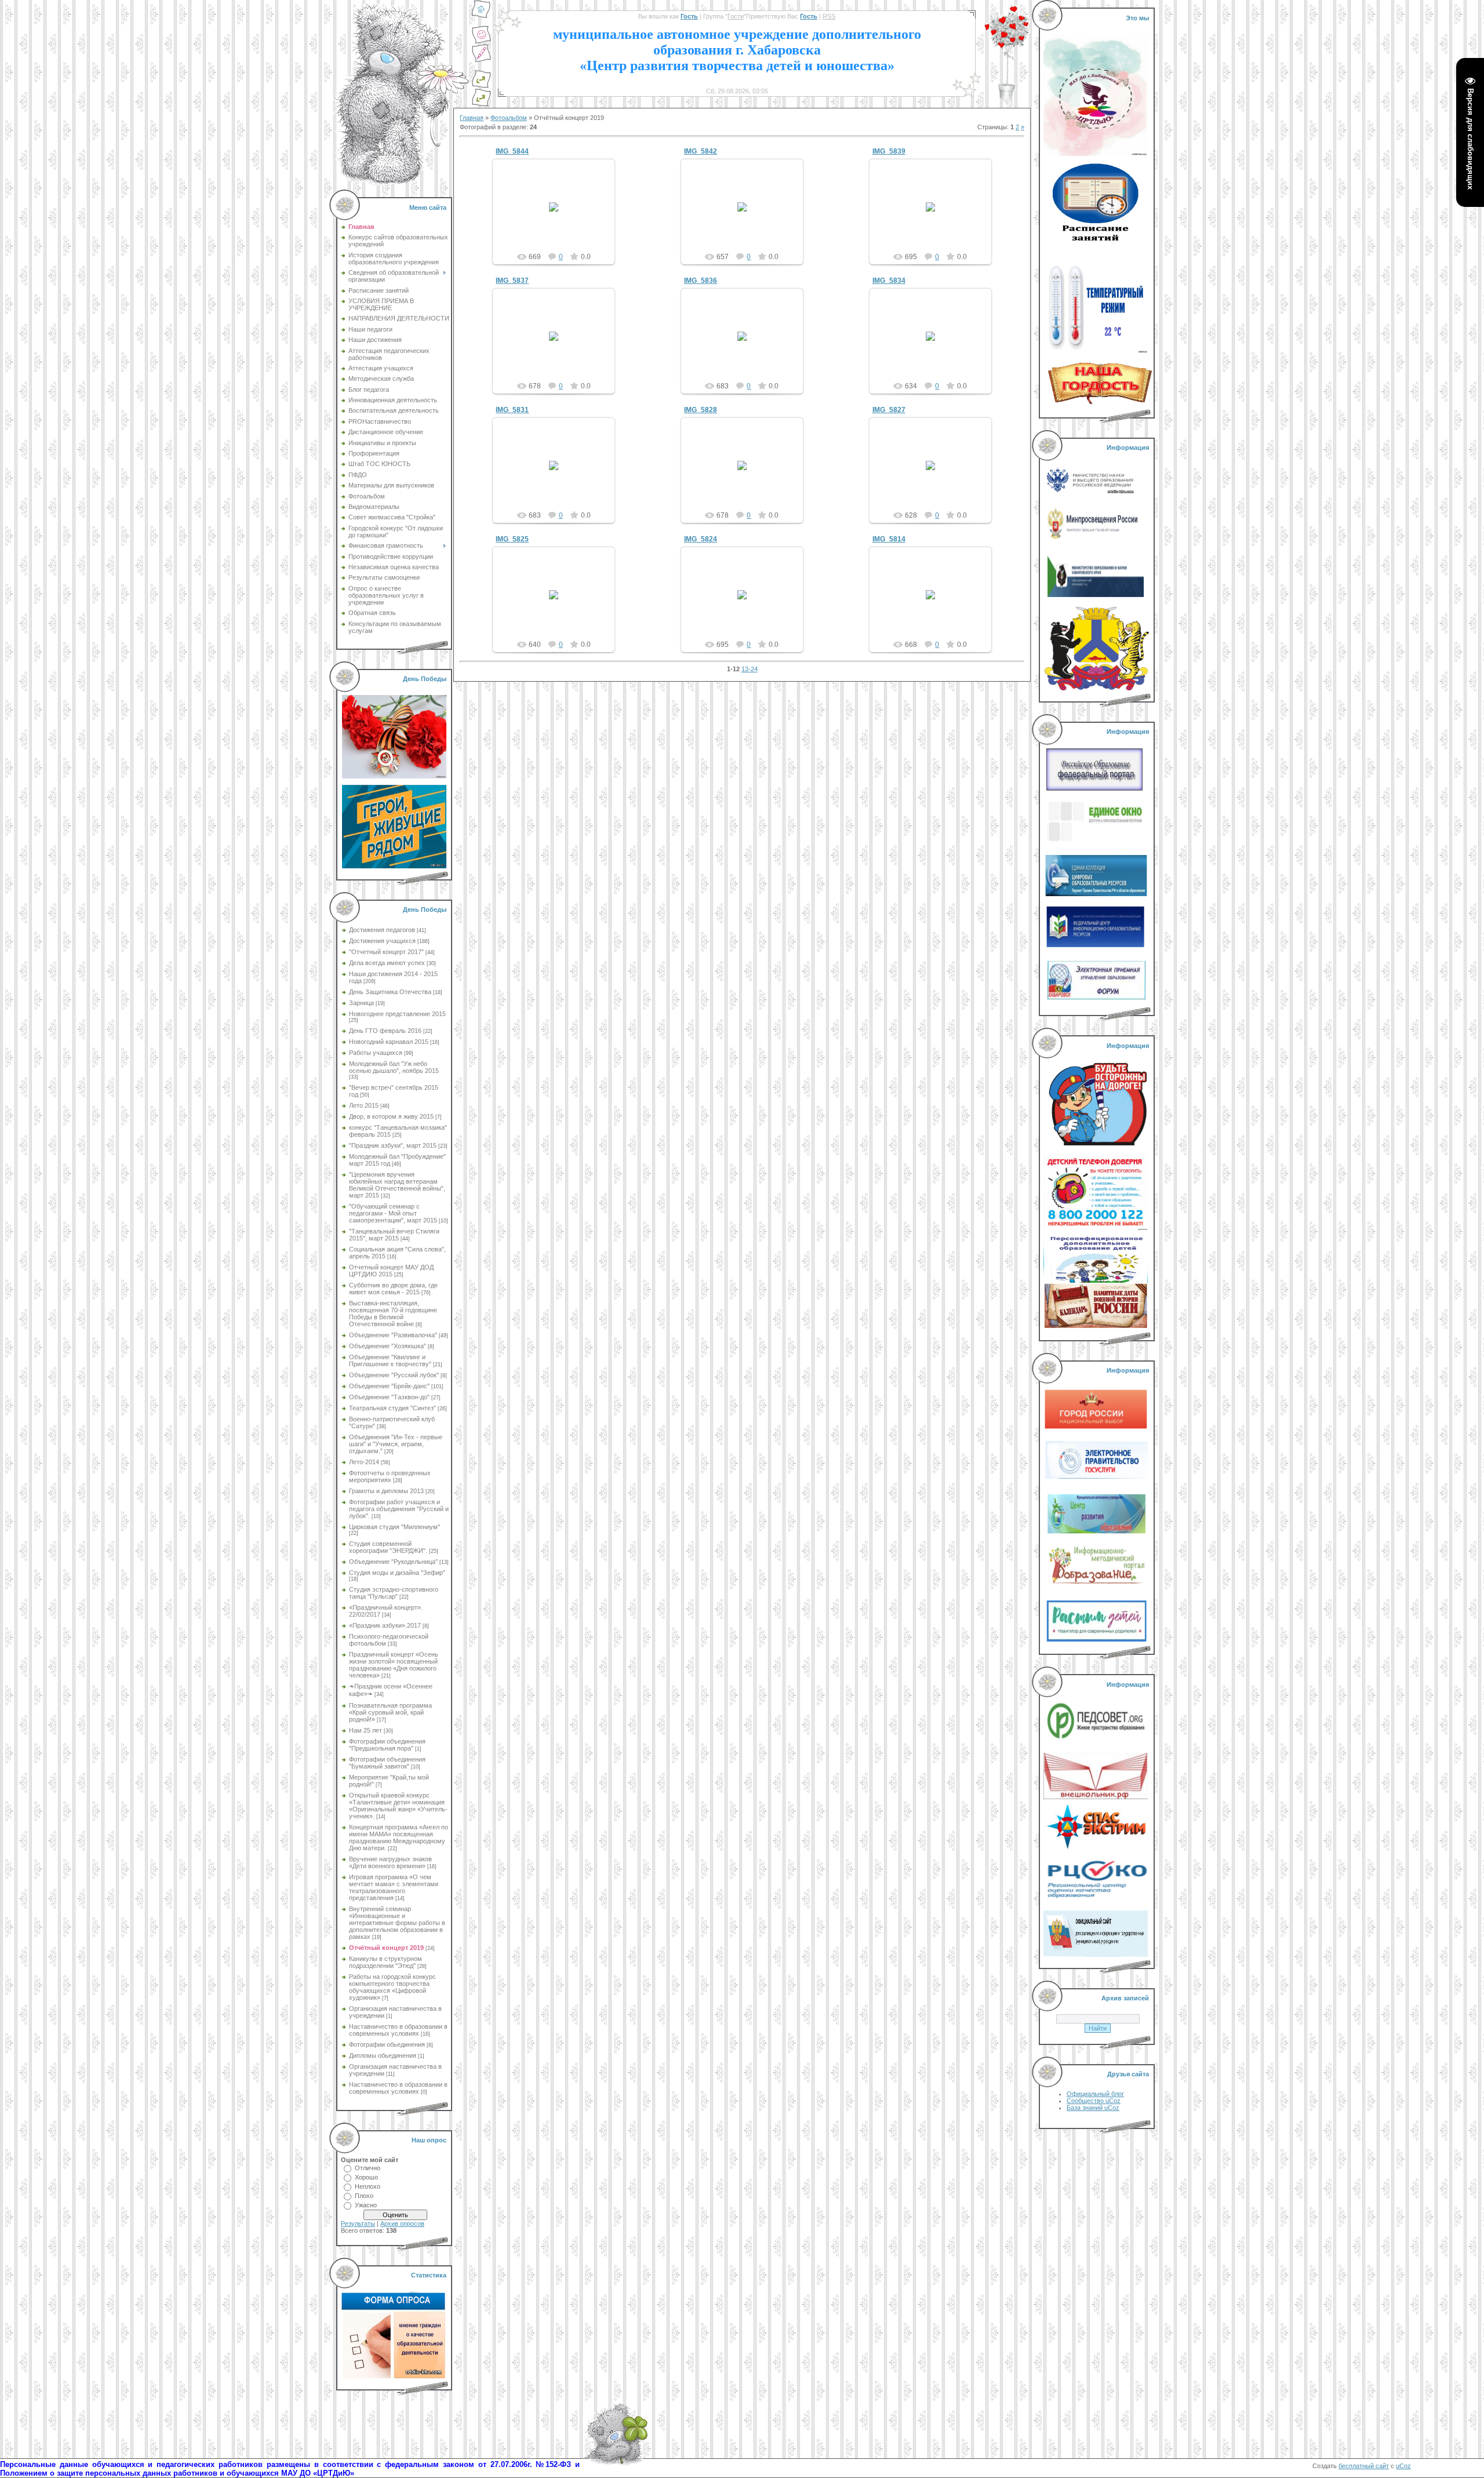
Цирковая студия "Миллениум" (394, 1527)
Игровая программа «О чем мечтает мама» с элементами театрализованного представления (394, 1887)
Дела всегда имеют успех (387, 963)
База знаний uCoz (1093, 2108)
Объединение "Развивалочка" (393, 1335)
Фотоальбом (509, 118)
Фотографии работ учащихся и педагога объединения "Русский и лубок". (399, 1509)
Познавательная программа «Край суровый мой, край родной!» (390, 1712)
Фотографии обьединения (387, 2044)
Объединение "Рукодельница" (393, 1562)
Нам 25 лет (365, 1730)
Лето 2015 (364, 1105)
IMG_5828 (701, 410)
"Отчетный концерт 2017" (386, 952)
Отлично (368, 2168)
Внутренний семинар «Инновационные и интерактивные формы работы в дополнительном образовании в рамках (397, 1923)
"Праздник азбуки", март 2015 (393, 1145)
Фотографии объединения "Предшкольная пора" (387, 1745)
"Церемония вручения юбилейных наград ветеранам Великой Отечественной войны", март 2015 (397, 1185)
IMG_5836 (701, 281)
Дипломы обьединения (383, 2055)
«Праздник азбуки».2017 (385, 1625)
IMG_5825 (512, 539)
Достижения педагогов (382, 930)
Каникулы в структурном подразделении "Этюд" (385, 1962)
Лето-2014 (364, 1462)
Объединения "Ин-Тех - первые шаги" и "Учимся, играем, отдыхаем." (396, 1444)
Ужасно (366, 2205)
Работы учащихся (376, 1053)
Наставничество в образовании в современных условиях (398, 2030)
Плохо (364, 2196)
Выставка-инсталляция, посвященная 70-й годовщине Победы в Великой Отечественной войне (393, 1313)
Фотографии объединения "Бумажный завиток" (387, 1763)
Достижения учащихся (382, 941)
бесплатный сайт (1364, 2466)
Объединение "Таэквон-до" (389, 1397)
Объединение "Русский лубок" (394, 1375)
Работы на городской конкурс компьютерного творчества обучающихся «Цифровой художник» (392, 1987)
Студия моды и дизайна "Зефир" (397, 1573)
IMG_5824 (701, 539)
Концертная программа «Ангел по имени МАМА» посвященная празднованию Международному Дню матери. (399, 1837)
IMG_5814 (889, 539)
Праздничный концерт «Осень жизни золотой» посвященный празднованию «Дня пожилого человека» (394, 1665)
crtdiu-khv (559, 216)
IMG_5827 (889, 410)
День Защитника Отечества (390, 992)
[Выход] (481, 86)
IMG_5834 (889, 281)
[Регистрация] (481, 60)
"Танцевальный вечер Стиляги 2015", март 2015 (394, 1235)
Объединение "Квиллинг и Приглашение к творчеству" (390, 1360)
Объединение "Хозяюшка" (388, 1346)
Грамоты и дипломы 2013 (386, 1491)
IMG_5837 (512, 281)
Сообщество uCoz (1094, 2101)
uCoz (1403, 2466)
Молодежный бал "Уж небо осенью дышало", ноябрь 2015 (394, 1067)
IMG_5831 (512, 410)
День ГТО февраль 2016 (385, 1031)
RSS (829, 16)
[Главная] (481, 16)
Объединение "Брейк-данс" (389, 1386)
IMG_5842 (701, 151)
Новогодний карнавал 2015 (389, 1042)
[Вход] (481, 104)
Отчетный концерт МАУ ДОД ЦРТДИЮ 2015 (391, 1271)
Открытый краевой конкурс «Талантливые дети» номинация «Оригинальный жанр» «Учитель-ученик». (398, 1806)
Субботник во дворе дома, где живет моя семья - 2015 (393, 1289)
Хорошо (366, 2177)
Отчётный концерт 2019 (386, 1948)
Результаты (358, 2224)
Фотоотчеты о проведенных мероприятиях (390, 1476)
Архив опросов (402, 2224)
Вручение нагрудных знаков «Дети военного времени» (390, 1862)
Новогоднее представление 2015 (397, 1014)
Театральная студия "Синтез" (392, 1408)
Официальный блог (1095, 2094)
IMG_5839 (889, 151)
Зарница (361, 1003)
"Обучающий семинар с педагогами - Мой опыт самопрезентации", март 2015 (393, 1213)
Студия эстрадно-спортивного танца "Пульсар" (394, 1593)
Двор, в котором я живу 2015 (391, 1116)
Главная (472, 118)
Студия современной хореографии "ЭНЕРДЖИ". (388, 1547)
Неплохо (368, 2186)
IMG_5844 (512, 151)
